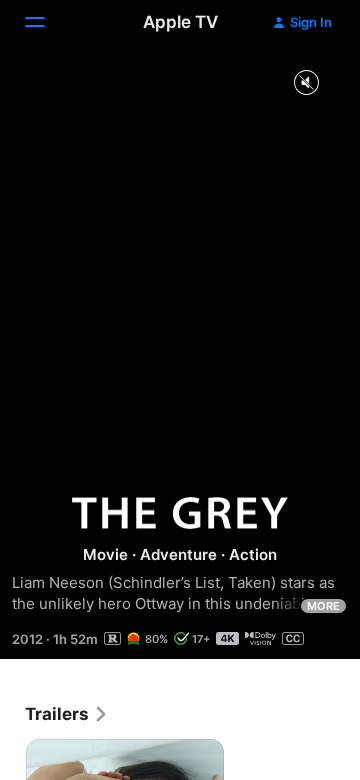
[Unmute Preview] (306, 83)
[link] (67, 714)
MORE (323, 606)
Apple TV (180, 22)
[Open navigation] (47, 22)
